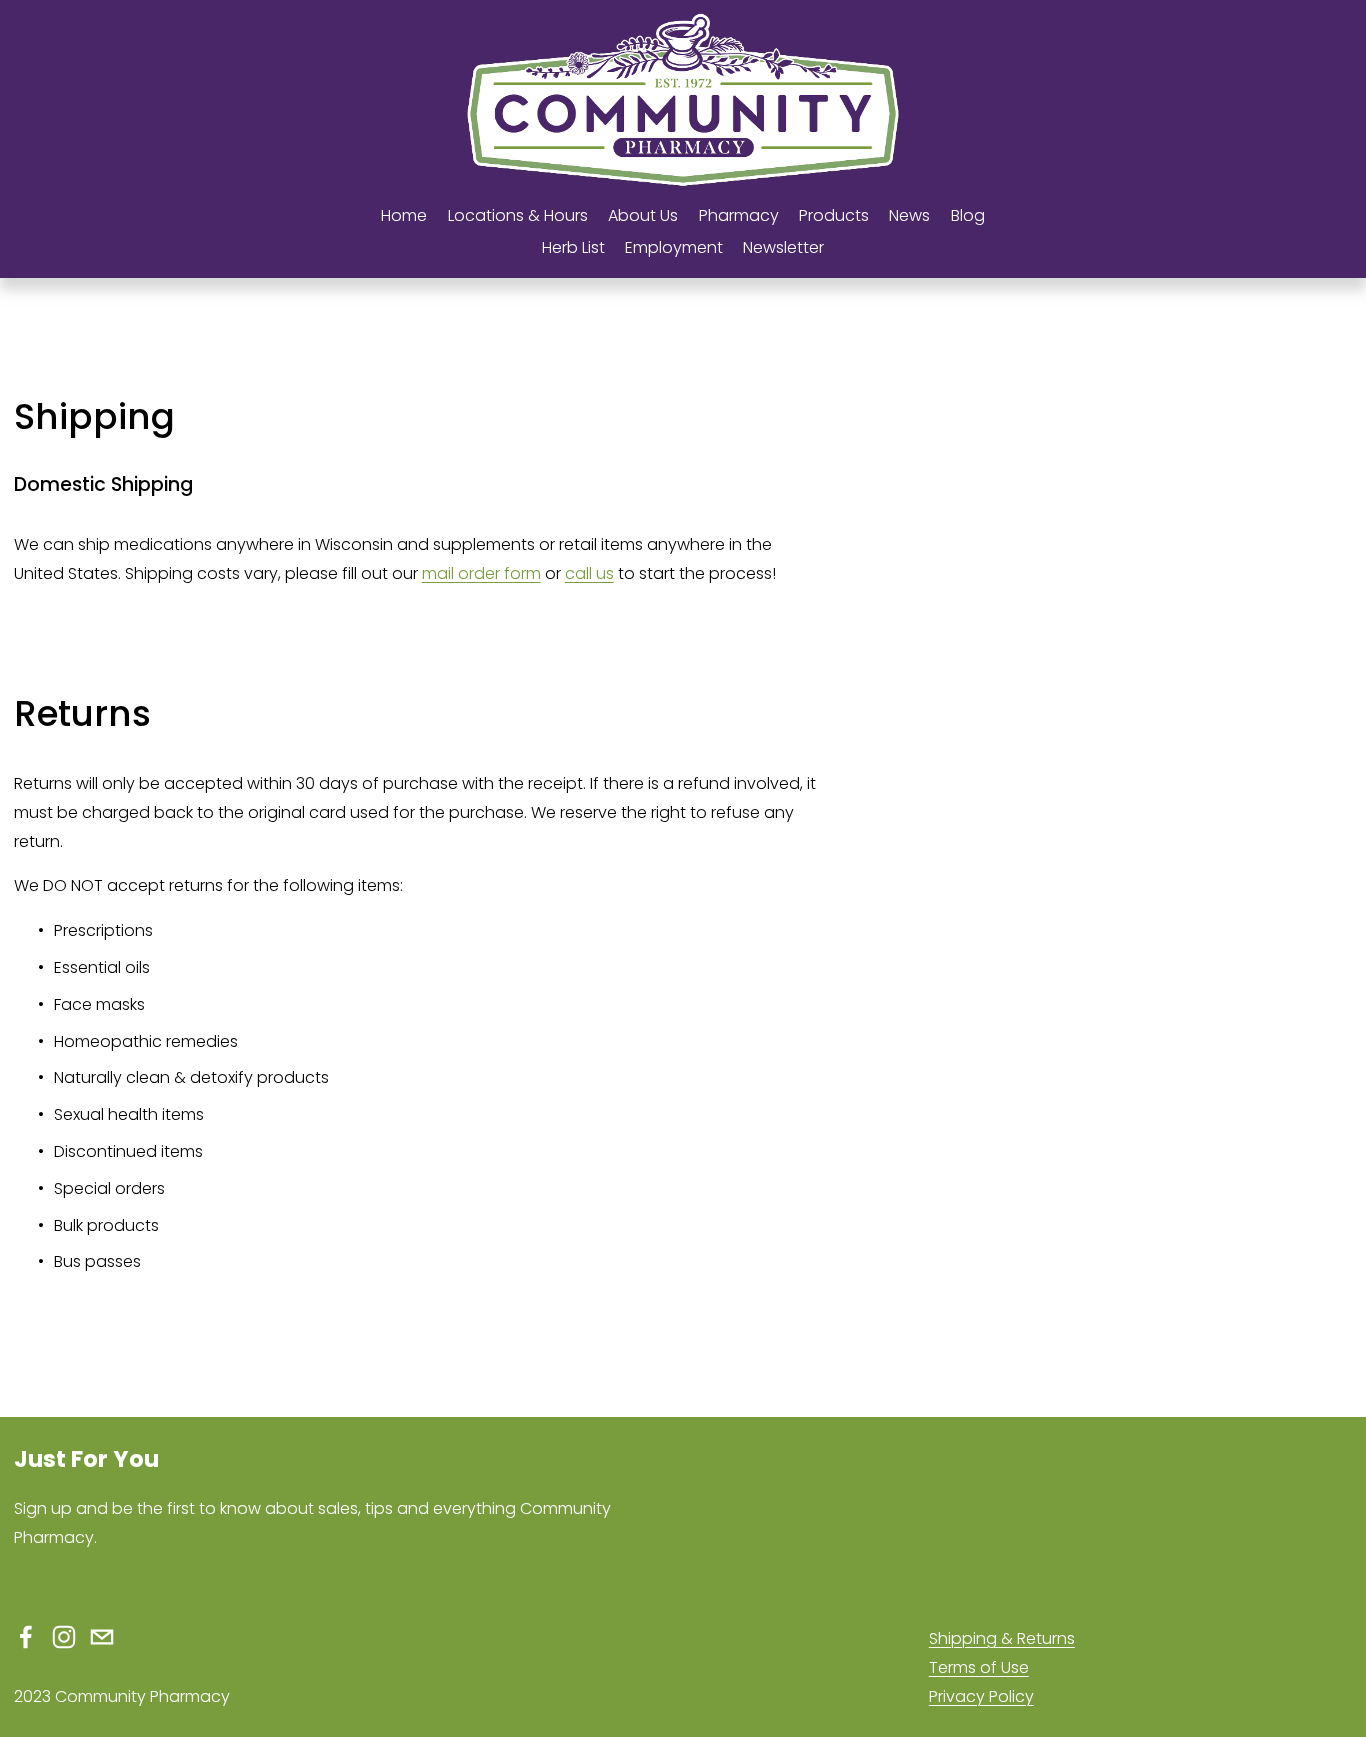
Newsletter (783, 247)
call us (589, 573)
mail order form (481, 573)
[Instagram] (64, 1637)
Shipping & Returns (1002, 1638)
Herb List (573, 247)
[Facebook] (26, 1637)
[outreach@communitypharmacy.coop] (102, 1637)
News (909, 215)
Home (404, 215)
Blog (968, 215)
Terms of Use (979, 1667)
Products (834, 215)
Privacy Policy (981, 1696)
